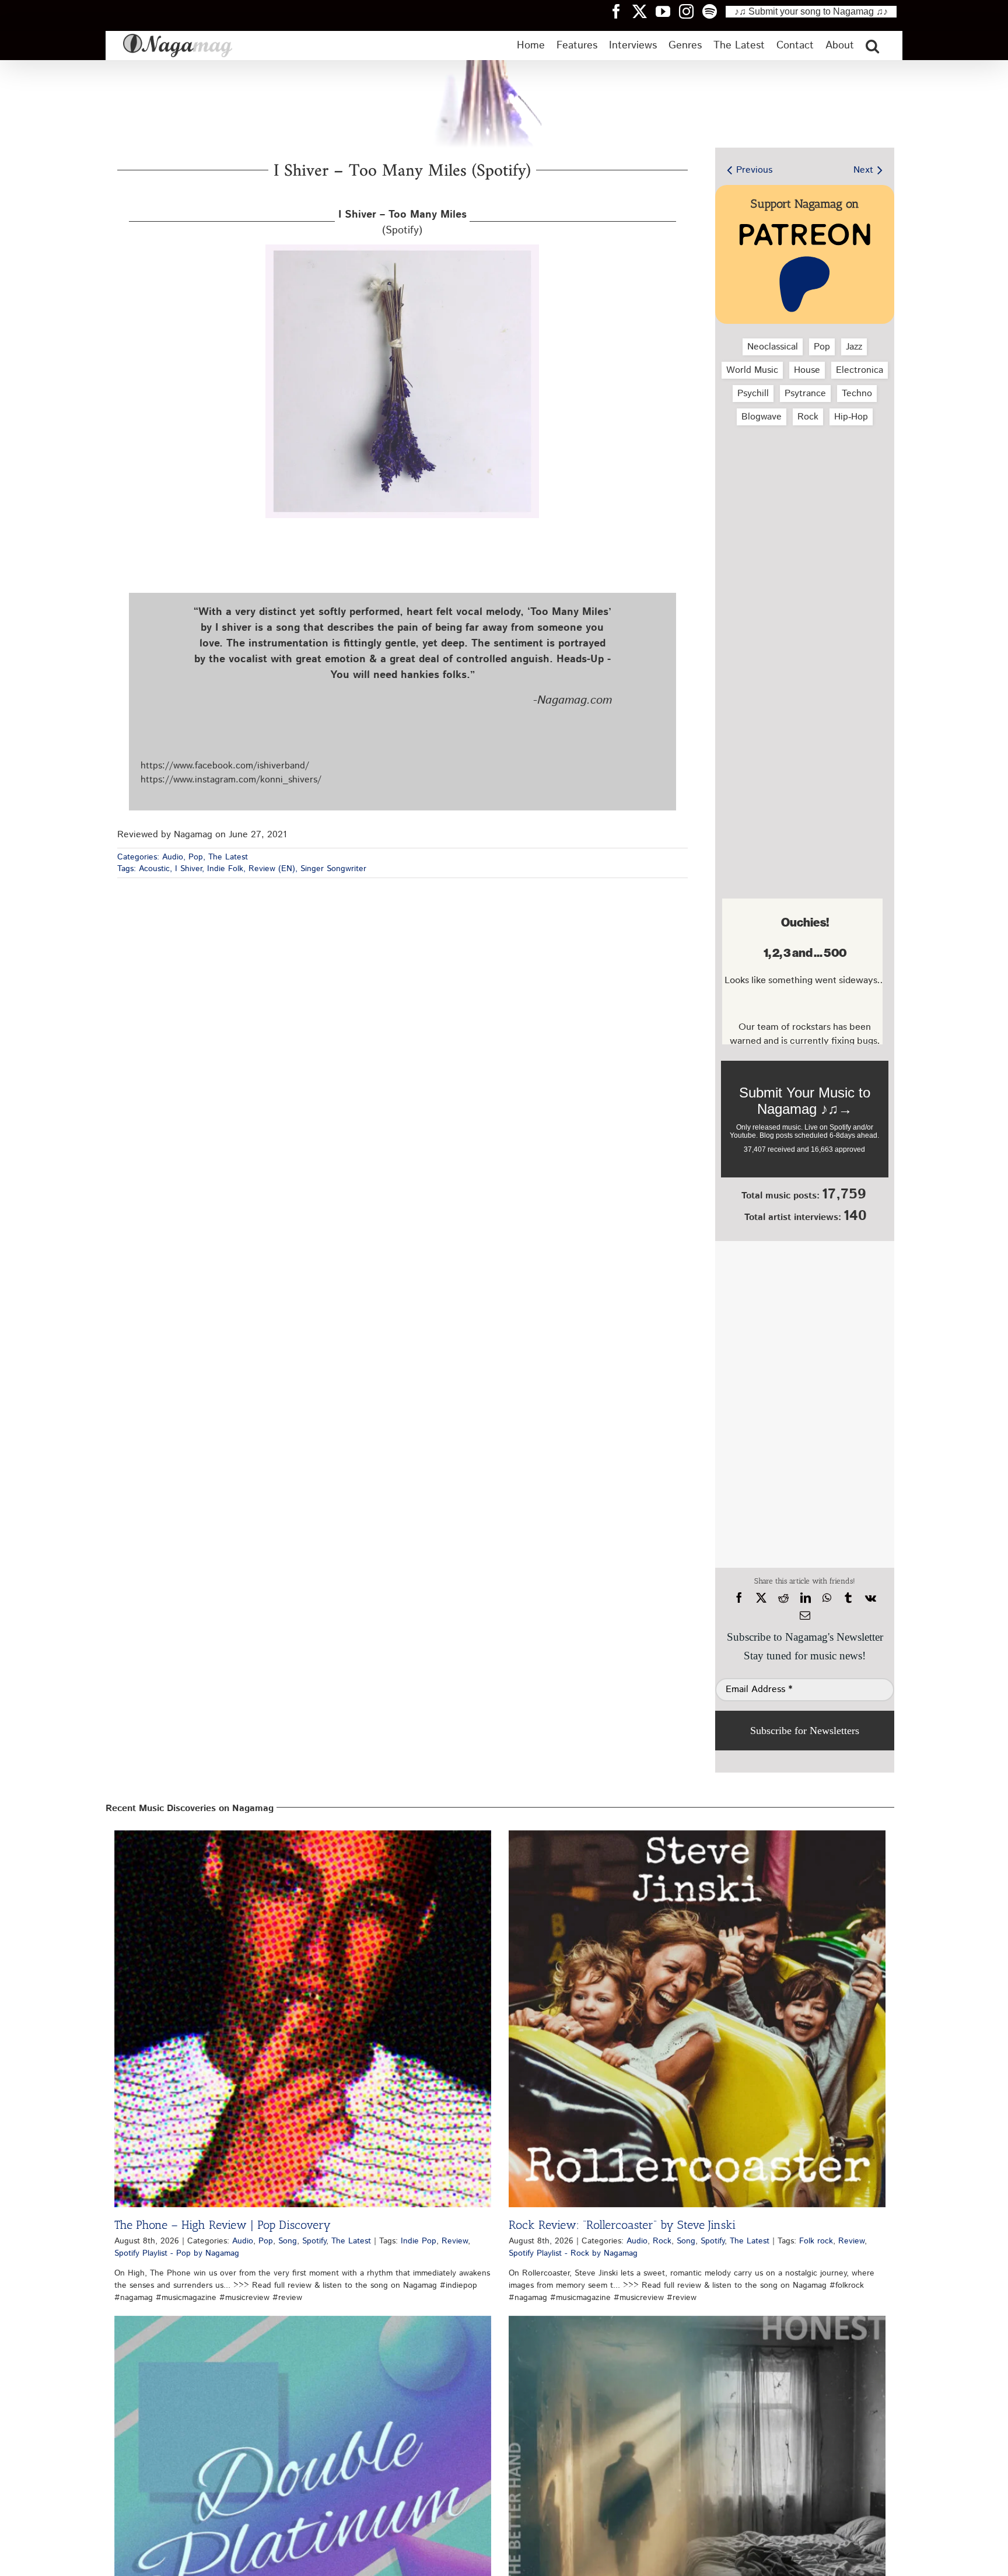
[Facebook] (739, 1598)
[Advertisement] (802, 497)
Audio (173, 857)
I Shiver (188, 869)
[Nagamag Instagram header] (691, 11)
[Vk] (871, 1598)
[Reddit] (783, 1598)
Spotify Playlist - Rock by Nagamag (573, 2253)
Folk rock (816, 2241)
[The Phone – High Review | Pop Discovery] (303, 2019)
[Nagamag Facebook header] (621, 11)
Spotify (314, 2241)
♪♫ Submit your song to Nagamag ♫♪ (811, 11)
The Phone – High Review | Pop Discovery (223, 2225)
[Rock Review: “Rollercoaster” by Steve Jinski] (697, 2019)
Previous (754, 170)
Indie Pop (419, 2241)
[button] (872, 46)
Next (863, 170)
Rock (808, 417)
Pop (196, 857)
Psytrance (805, 394)
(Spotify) (402, 223)
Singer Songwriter (333, 869)
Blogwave (762, 417)
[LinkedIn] (806, 1598)
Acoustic (154, 869)
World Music (752, 370)
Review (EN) (272, 869)
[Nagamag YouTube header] (667, 11)
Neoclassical (773, 347)
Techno (857, 394)
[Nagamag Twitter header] (644, 11)
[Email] (805, 1616)
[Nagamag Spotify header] (714, 11)
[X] (761, 1598)
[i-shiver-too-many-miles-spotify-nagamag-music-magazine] (402, 249)
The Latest (228, 857)
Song (288, 2241)
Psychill (753, 394)
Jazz (854, 347)
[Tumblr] (848, 1598)
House (807, 370)
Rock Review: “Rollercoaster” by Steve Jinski (622, 2225)
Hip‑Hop (851, 417)
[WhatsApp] (827, 1598)
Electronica (860, 370)
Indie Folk (225, 869)
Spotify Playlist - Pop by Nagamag (177, 2253)
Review (455, 2241)
